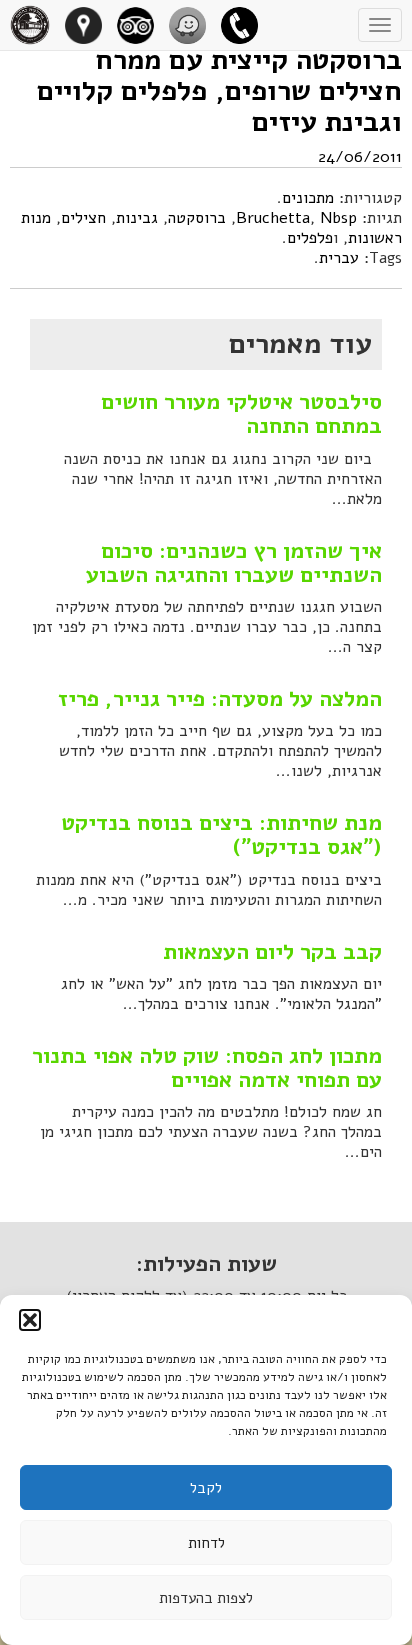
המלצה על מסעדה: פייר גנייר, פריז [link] (220, 699)
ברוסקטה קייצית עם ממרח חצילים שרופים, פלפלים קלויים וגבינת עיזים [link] (219, 91)
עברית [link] (339, 258)
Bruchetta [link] (273, 218)
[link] (247, 25)
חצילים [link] (83, 218)
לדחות (206, 1543)
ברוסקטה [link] (197, 218)
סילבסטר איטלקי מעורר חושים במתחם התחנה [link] (241, 414)
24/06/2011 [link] (360, 157)
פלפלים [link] (310, 238)
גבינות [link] (137, 218)
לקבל (206, 1488)
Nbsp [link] (338, 218)
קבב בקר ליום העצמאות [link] (272, 952)
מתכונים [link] (308, 198)
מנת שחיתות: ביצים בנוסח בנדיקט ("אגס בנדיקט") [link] (221, 835)
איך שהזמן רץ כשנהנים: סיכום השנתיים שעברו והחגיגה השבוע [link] (234, 563)
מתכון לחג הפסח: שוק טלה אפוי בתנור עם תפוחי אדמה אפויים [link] (207, 1068)
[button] (30, 1320)
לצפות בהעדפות (206, 1598)
